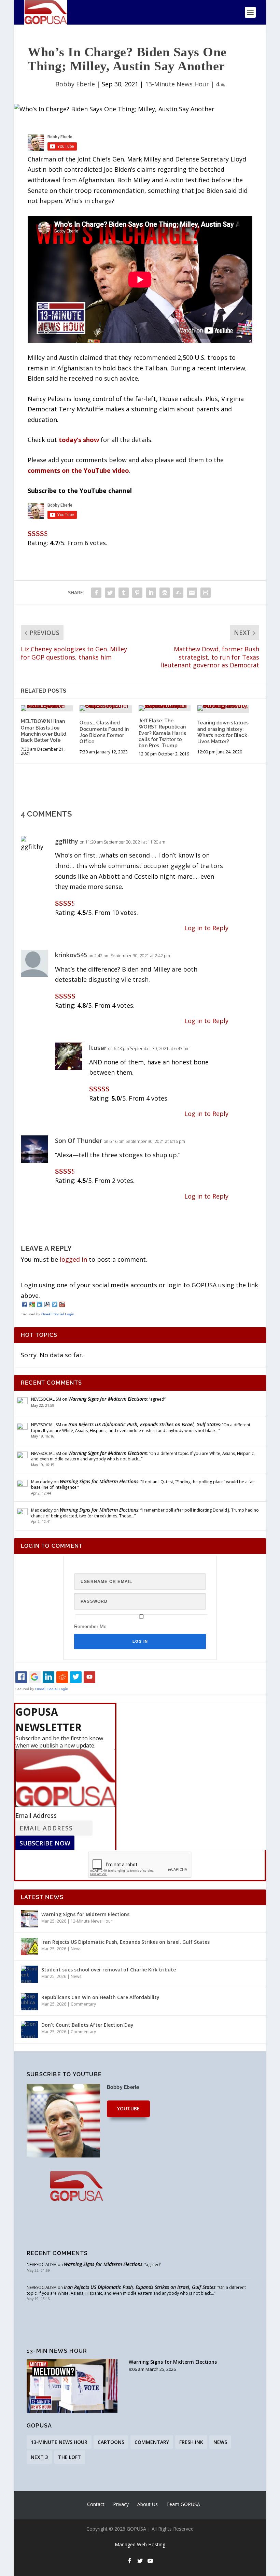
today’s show (79, 440)
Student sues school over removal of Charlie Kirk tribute (109, 1970)
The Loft (69, 2457)
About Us (148, 2504)
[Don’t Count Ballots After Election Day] (29, 2029)
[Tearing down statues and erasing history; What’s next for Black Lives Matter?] (223, 708)
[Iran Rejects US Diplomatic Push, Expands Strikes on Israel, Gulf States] (29, 1947)
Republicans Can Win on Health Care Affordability (100, 1997)
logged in (73, 1259)
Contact (96, 2504)
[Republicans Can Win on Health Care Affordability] (29, 2002)
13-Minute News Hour (177, 84)
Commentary (83, 2004)
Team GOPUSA (183, 2504)
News (76, 1949)
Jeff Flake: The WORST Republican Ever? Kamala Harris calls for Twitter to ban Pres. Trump (163, 733)
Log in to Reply (206, 928)
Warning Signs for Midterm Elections (108, 1399)
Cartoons (111, 2442)
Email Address (36, 1815)
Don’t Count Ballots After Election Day (87, 2025)
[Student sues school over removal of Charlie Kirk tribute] (29, 1974)
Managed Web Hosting (140, 2544)
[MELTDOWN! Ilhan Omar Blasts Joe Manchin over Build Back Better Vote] (47, 708)
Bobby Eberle (75, 84)
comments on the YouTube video (78, 470)
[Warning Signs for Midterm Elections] (29, 1919)
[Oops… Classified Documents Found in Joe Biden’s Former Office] (106, 708)
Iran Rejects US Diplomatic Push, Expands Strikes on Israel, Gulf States (144, 1424)
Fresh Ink (191, 2442)
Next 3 (39, 2457)
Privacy (121, 2504)
